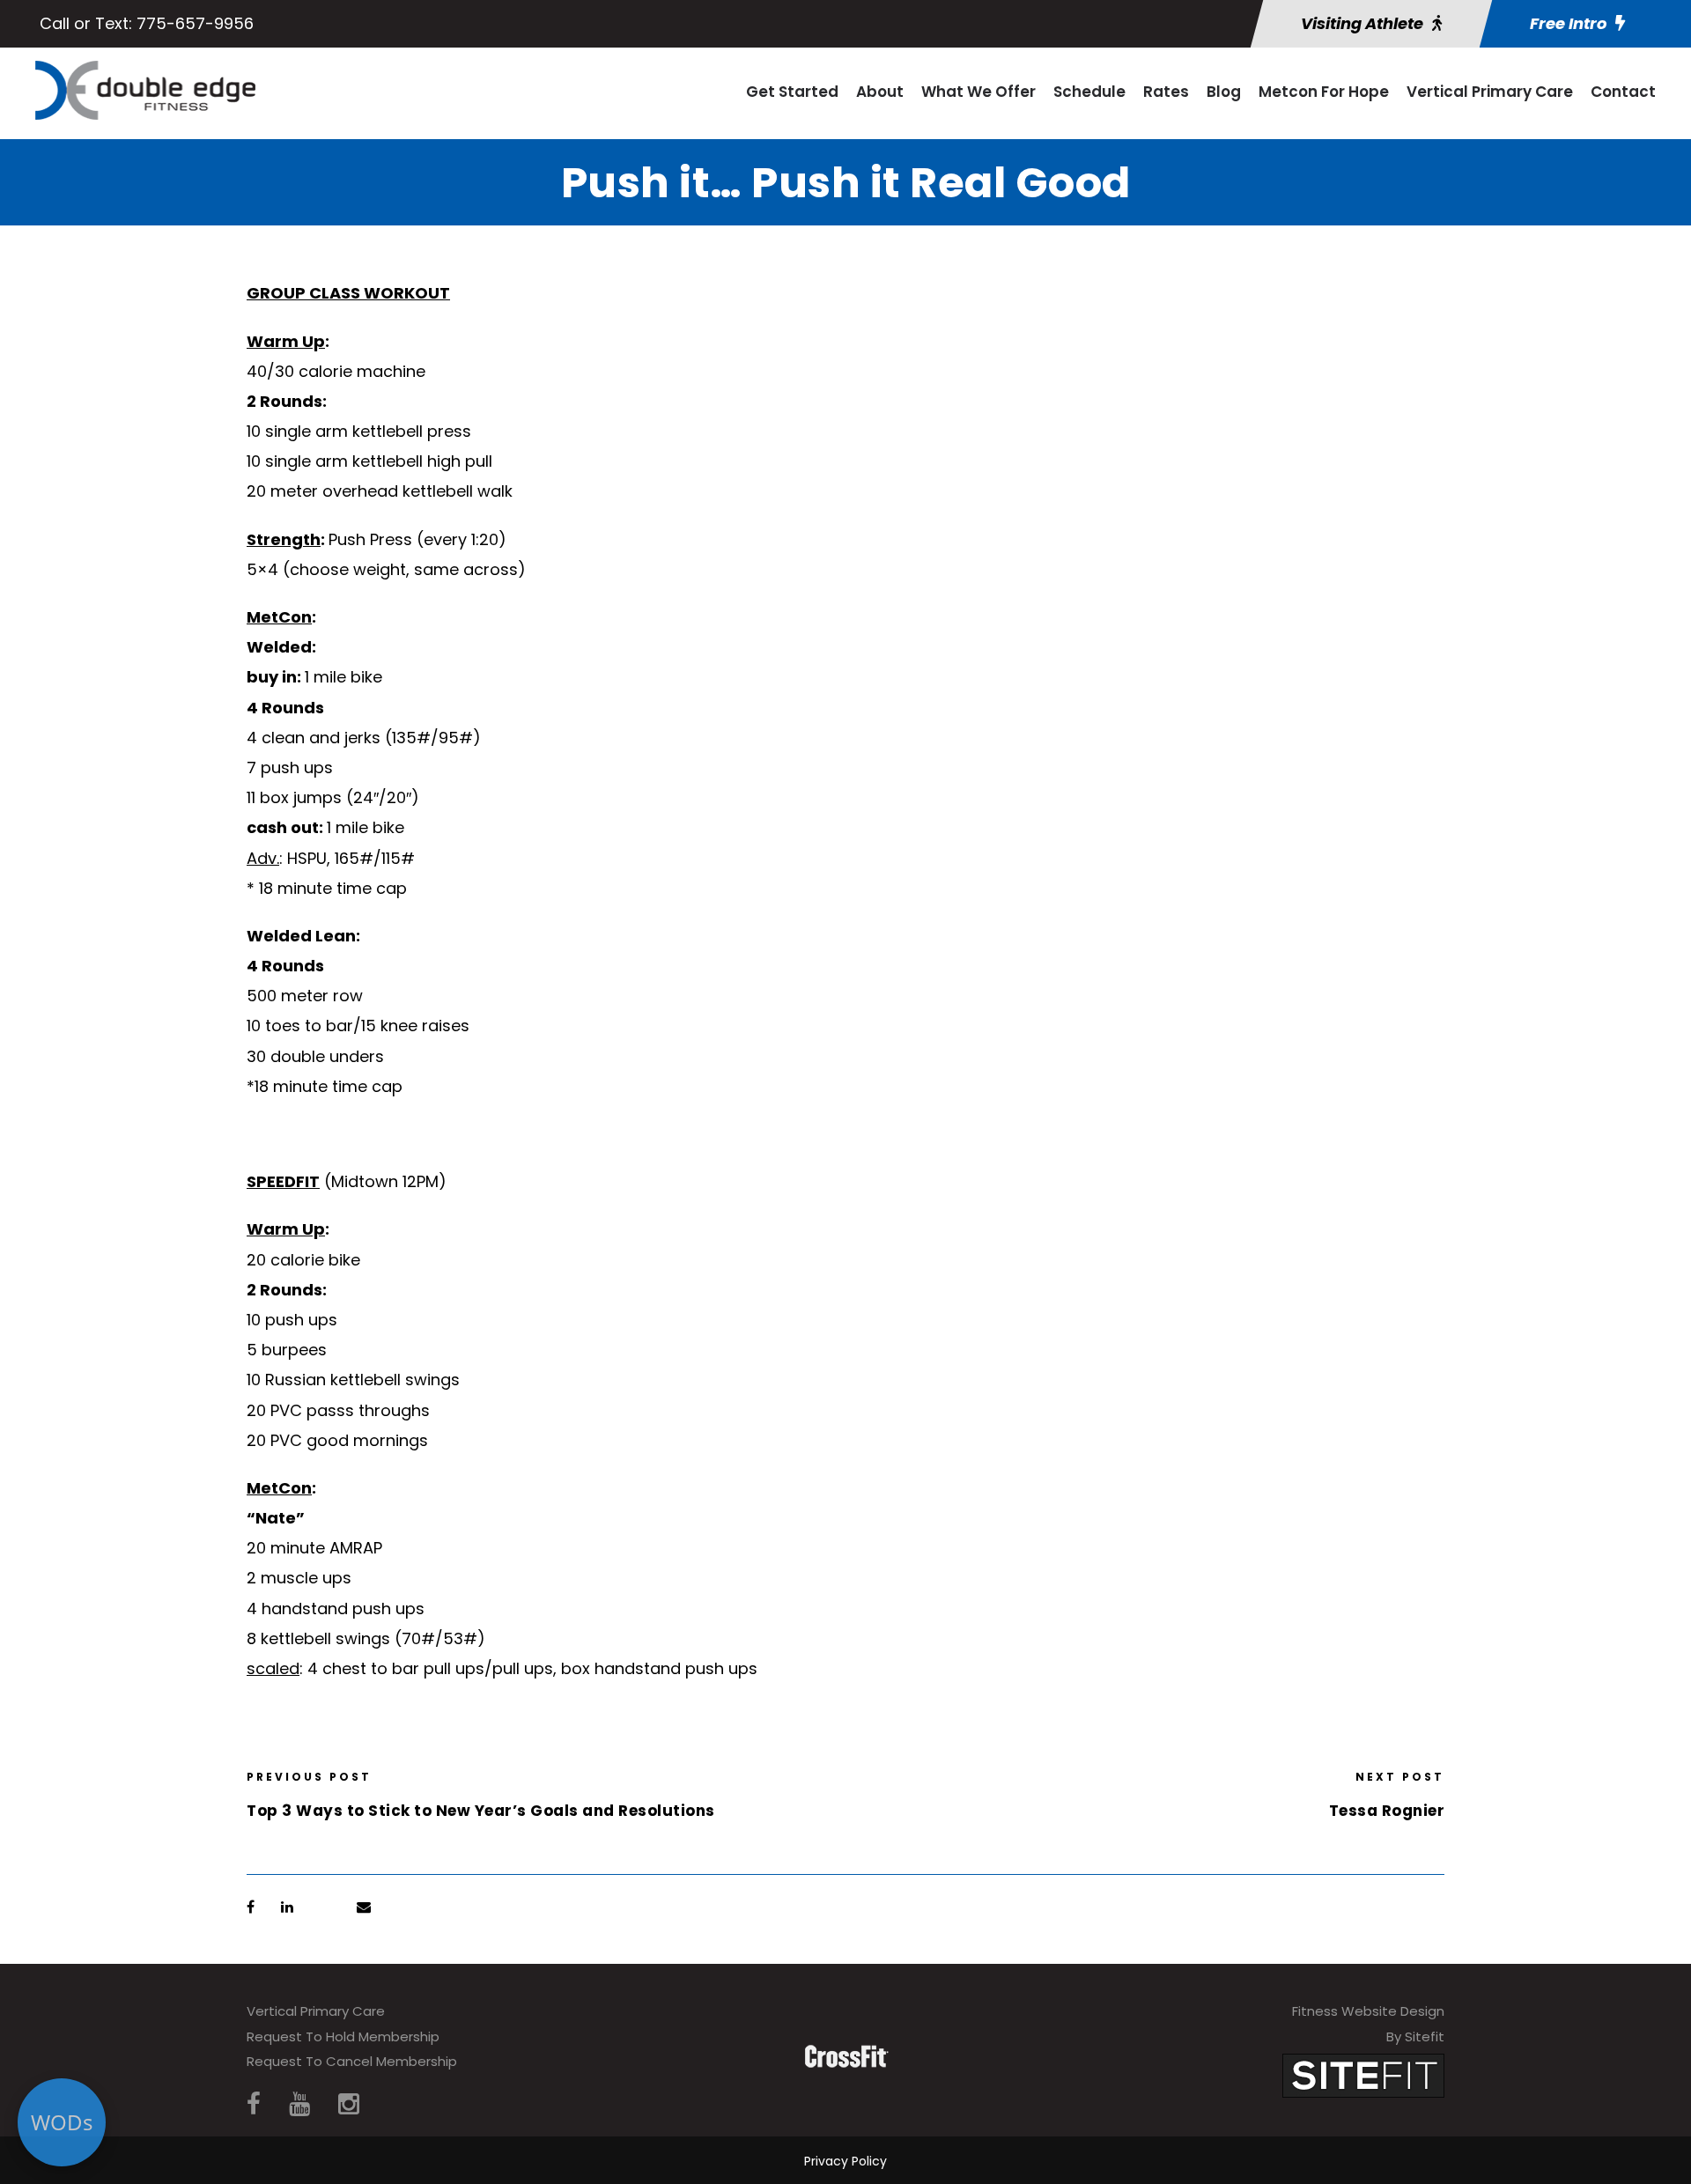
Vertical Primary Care (1490, 92)
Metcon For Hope (1324, 92)
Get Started (792, 92)
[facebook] (254, 2104)
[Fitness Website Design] (1363, 2074)
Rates (1166, 92)
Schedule (1089, 92)
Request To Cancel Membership (352, 2061)
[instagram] (349, 2104)
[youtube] (299, 2104)
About (880, 92)
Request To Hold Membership (343, 2036)
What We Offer (978, 92)
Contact (1623, 92)
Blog (1224, 92)
